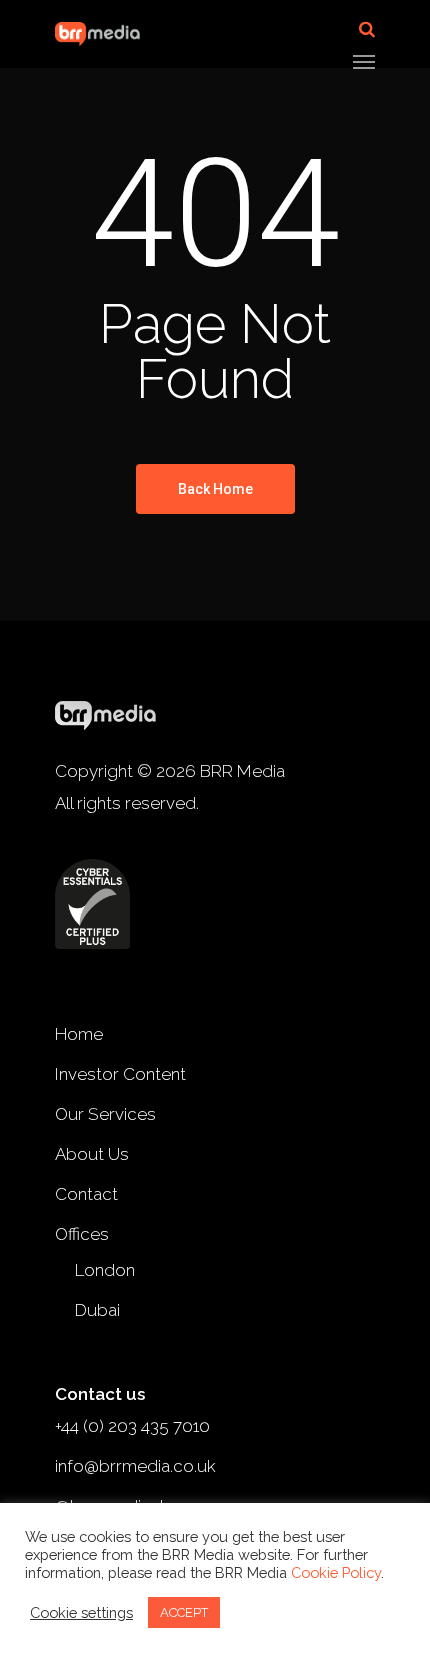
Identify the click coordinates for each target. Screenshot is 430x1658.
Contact (86, 1194)
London (105, 1270)
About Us (92, 1154)
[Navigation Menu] (364, 61)
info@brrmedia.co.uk (135, 1466)
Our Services (105, 1114)
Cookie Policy (336, 1572)
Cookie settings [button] (81, 1612)
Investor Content (120, 1074)
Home (79, 1034)
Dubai (97, 1310)
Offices (82, 1234)
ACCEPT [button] (184, 1612)
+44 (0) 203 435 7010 (132, 1426)
